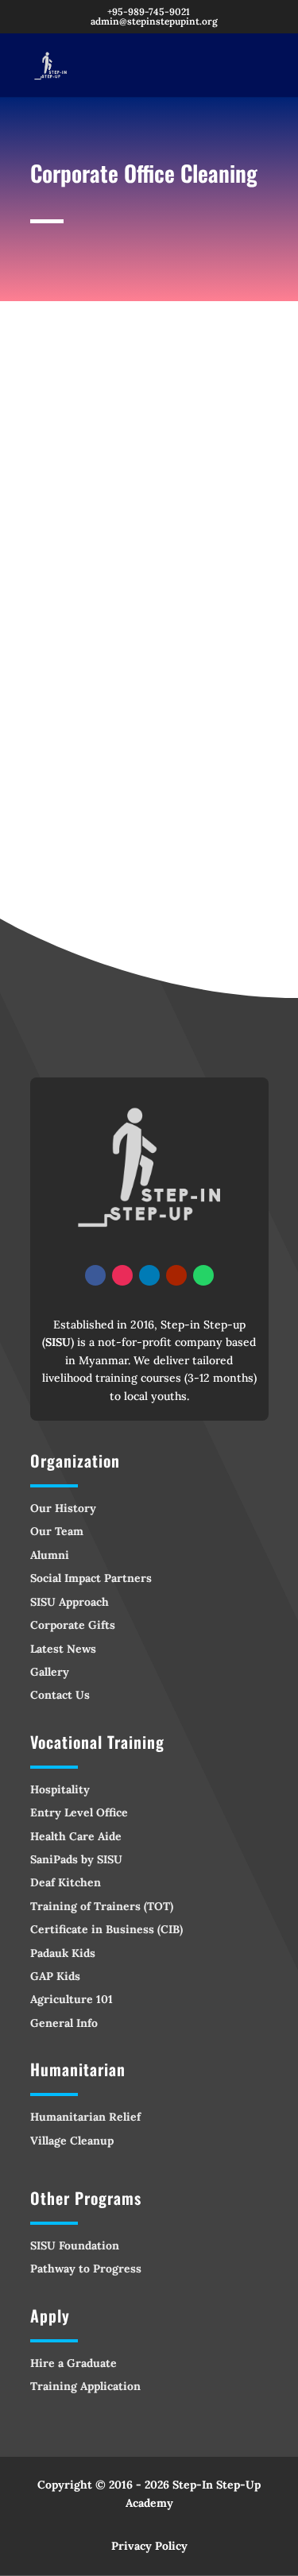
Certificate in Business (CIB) (106, 1929)
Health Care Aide (76, 1836)
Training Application (85, 2386)
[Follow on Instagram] (122, 1275)
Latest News (63, 1649)
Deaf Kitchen (66, 1882)
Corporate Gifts (73, 1625)
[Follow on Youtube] (176, 1275)
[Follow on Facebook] (95, 1275)
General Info (64, 2023)
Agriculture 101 (72, 1999)
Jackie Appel (110, 640)
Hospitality (60, 1789)
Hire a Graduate (74, 2363)
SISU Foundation (75, 2245)
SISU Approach (70, 1602)
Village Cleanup (72, 2141)
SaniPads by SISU (76, 1859)
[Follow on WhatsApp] (203, 1275)
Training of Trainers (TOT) (102, 1906)
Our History (63, 1508)
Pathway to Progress (86, 2269)
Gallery (50, 1672)
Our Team (57, 1531)
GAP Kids (55, 1976)
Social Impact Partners (91, 1578)
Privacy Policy (149, 2546)
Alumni (50, 1555)
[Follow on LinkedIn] (149, 1275)
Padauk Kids (63, 1953)
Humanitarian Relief (85, 2117)
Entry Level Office (79, 1812)
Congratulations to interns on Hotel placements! (124, 580)
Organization (75, 1460)
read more (72, 793)
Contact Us (60, 1695)
